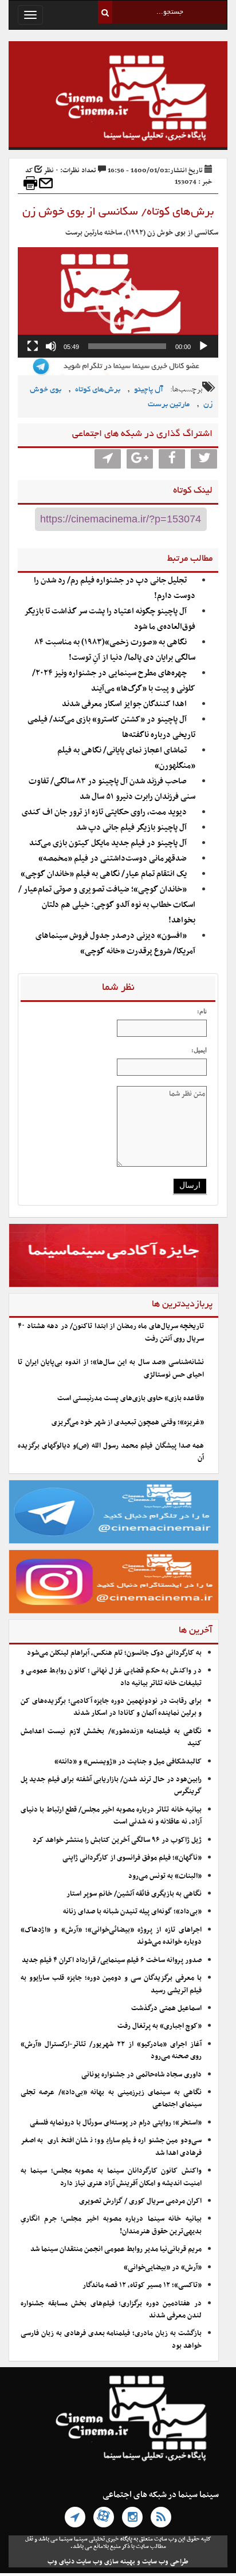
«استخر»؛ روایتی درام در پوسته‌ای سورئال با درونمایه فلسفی (116, 2123)
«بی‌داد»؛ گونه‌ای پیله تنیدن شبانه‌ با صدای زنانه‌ (132, 1912)
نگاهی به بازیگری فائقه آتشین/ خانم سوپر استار (134, 1894)
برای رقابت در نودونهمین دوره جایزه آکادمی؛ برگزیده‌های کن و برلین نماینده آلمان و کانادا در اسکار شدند (111, 1707)
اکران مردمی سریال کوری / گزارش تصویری (140, 2201)
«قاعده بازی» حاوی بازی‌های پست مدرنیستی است (131, 1398)
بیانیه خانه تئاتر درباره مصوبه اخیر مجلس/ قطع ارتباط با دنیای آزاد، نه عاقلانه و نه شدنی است (111, 1816)
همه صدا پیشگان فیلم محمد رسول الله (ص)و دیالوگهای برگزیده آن (111, 1452)
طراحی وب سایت (165, 2562)
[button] (118, 302)
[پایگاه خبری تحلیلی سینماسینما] (118, 100)
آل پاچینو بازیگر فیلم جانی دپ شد (131, 828)
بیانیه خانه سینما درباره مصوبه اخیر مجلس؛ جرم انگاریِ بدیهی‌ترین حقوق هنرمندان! (111, 2225)
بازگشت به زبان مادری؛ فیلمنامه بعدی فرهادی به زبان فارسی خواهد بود (111, 2339)
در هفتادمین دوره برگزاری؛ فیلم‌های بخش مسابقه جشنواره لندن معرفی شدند (111, 2310)
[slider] (127, 346)
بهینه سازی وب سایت (106, 2562)
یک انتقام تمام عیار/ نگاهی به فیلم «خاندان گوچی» (104, 874)
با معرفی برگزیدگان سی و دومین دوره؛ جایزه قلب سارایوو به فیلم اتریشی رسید (111, 1984)
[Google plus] (140, 459)
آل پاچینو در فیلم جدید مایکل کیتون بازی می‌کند (108, 843)
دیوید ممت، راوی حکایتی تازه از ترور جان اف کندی (104, 812)
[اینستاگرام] (132, 2517)
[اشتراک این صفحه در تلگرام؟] (108, 459)
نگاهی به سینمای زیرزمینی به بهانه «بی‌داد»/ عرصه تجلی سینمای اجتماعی (111, 2099)
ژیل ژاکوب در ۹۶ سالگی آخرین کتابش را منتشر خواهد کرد (117, 1840)
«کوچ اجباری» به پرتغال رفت (160, 2026)
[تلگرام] (75, 2517)
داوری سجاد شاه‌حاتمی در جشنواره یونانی (141, 2075)
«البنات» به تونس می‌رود (165, 1876)
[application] (118, 302)
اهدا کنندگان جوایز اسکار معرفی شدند (124, 704)
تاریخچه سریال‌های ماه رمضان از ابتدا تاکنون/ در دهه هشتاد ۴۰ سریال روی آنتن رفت (111, 1332)
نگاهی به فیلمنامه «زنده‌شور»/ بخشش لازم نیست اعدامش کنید (111, 1737)
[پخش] (203, 346)
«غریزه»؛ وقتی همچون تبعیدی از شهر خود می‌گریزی (128, 1422)
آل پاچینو (149, 390)
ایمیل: (199, 1050)
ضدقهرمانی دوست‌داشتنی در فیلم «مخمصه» (113, 859)
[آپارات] (104, 2517)
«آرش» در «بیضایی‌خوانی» (163, 2268)
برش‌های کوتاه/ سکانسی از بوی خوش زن (118, 212)
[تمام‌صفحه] (33, 346)
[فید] (161, 2517)
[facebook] (172, 459)
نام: (202, 1011)
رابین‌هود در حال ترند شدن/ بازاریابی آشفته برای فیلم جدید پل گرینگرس (111, 1786)
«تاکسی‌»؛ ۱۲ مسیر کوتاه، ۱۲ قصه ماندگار (142, 2285)
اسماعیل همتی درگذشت (166, 2008)
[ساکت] (51, 346)
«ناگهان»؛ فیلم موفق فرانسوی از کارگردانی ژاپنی (132, 1858)
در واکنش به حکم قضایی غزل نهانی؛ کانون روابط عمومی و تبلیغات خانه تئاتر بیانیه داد (111, 1677)
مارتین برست (169, 405)
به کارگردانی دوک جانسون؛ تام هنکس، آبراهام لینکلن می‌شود (114, 1653)
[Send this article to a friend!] (46, 183)
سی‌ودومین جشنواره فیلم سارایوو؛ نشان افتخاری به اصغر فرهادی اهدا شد (111, 2147)
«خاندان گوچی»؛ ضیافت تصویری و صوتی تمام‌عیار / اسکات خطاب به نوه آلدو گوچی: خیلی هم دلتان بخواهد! (107, 905)
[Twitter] (204, 459)
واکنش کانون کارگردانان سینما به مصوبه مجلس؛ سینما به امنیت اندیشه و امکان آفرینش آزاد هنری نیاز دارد (111, 2177)
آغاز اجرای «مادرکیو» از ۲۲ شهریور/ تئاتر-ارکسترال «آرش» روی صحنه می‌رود (111, 2050)
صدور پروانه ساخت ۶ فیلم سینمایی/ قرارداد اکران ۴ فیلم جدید (112, 1960)
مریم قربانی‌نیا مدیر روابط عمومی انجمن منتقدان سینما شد (116, 2249)
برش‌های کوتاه (98, 390)
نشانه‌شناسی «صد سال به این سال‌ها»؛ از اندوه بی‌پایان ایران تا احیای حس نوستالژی (111, 1368)
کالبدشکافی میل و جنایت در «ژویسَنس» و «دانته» (128, 1762)
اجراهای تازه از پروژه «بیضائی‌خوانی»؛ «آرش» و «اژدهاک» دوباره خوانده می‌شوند (111, 1936)
